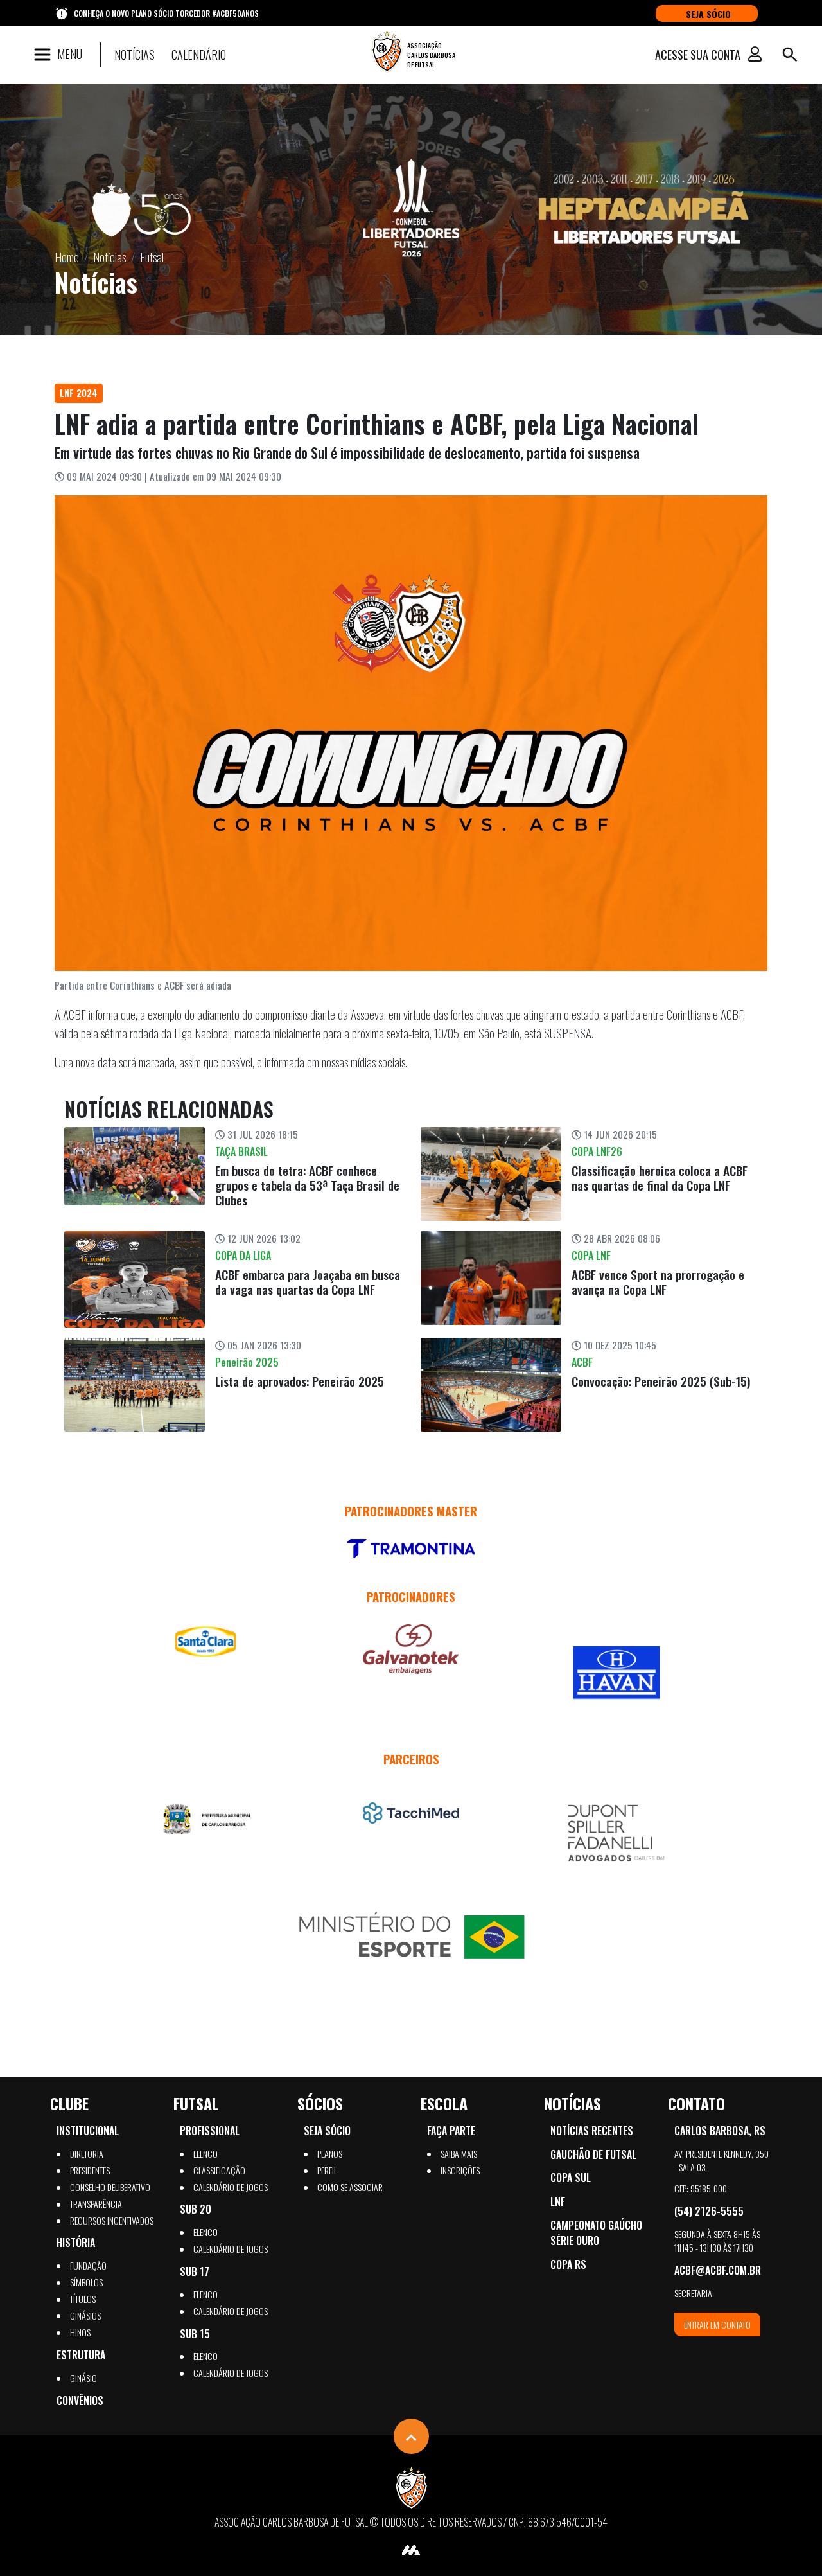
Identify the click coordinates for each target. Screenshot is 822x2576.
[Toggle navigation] (790, 55)
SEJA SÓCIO (708, 14)
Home (67, 257)
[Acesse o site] (411, 1549)
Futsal (152, 257)
